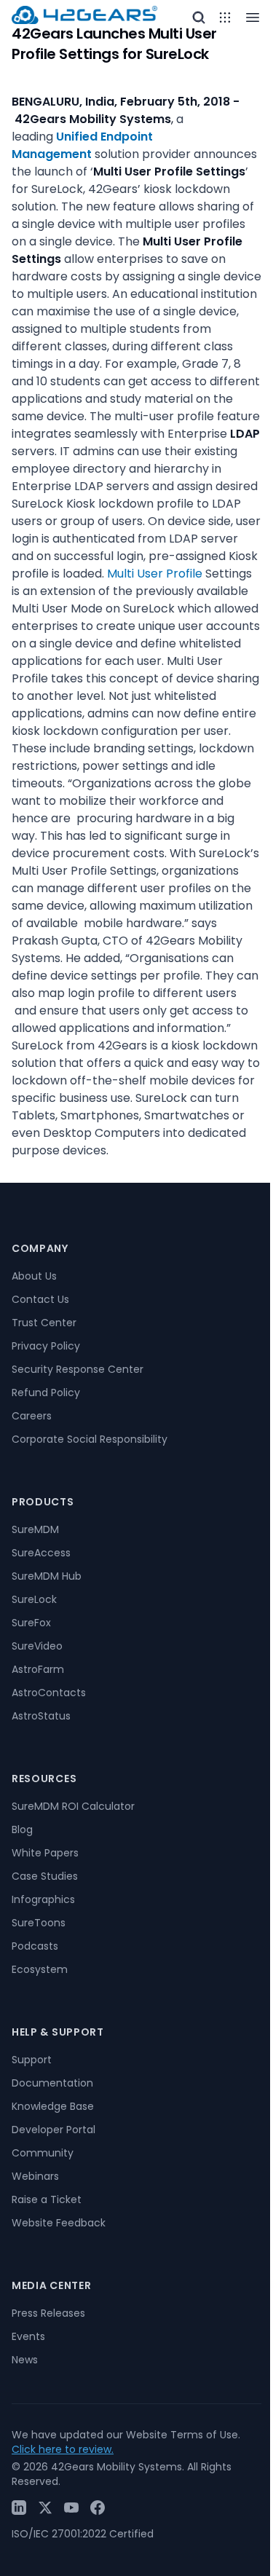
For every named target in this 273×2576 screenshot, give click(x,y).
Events (28, 2336)
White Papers (45, 1853)
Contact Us (40, 1299)
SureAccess (41, 1553)
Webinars (35, 2176)
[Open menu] (225, 17)
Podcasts (35, 1946)
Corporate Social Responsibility (90, 1439)
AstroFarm (38, 1669)
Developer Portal (54, 2130)
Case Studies (45, 1876)
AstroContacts (49, 1693)
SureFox (31, 1623)
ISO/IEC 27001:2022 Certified (83, 2534)
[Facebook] (98, 2508)
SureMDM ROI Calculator (73, 1806)
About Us (34, 1276)
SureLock (34, 1599)
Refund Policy (46, 1393)
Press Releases (48, 2313)
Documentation (52, 2083)
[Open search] (199, 17)
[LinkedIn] (19, 2508)
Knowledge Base (53, 2106)
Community (43, 2153)
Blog (22, 1829)
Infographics (43, 1899)
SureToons (39, 1923)
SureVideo (37, 1646)
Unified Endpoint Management (82, 145)
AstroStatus (41, 1716)
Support (32, 2060)
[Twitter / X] (45, 2508)
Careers (32, 1416)
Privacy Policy (46, 1346)
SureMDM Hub (47, 1576)
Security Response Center (78, 1369)
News (25, 2360)
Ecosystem (40, 1969)
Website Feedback (59, 2223)
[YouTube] (71, 2508)
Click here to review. (63, 2449)
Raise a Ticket (47, 2199)
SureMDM (35, 1529)
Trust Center (44, 1323)
